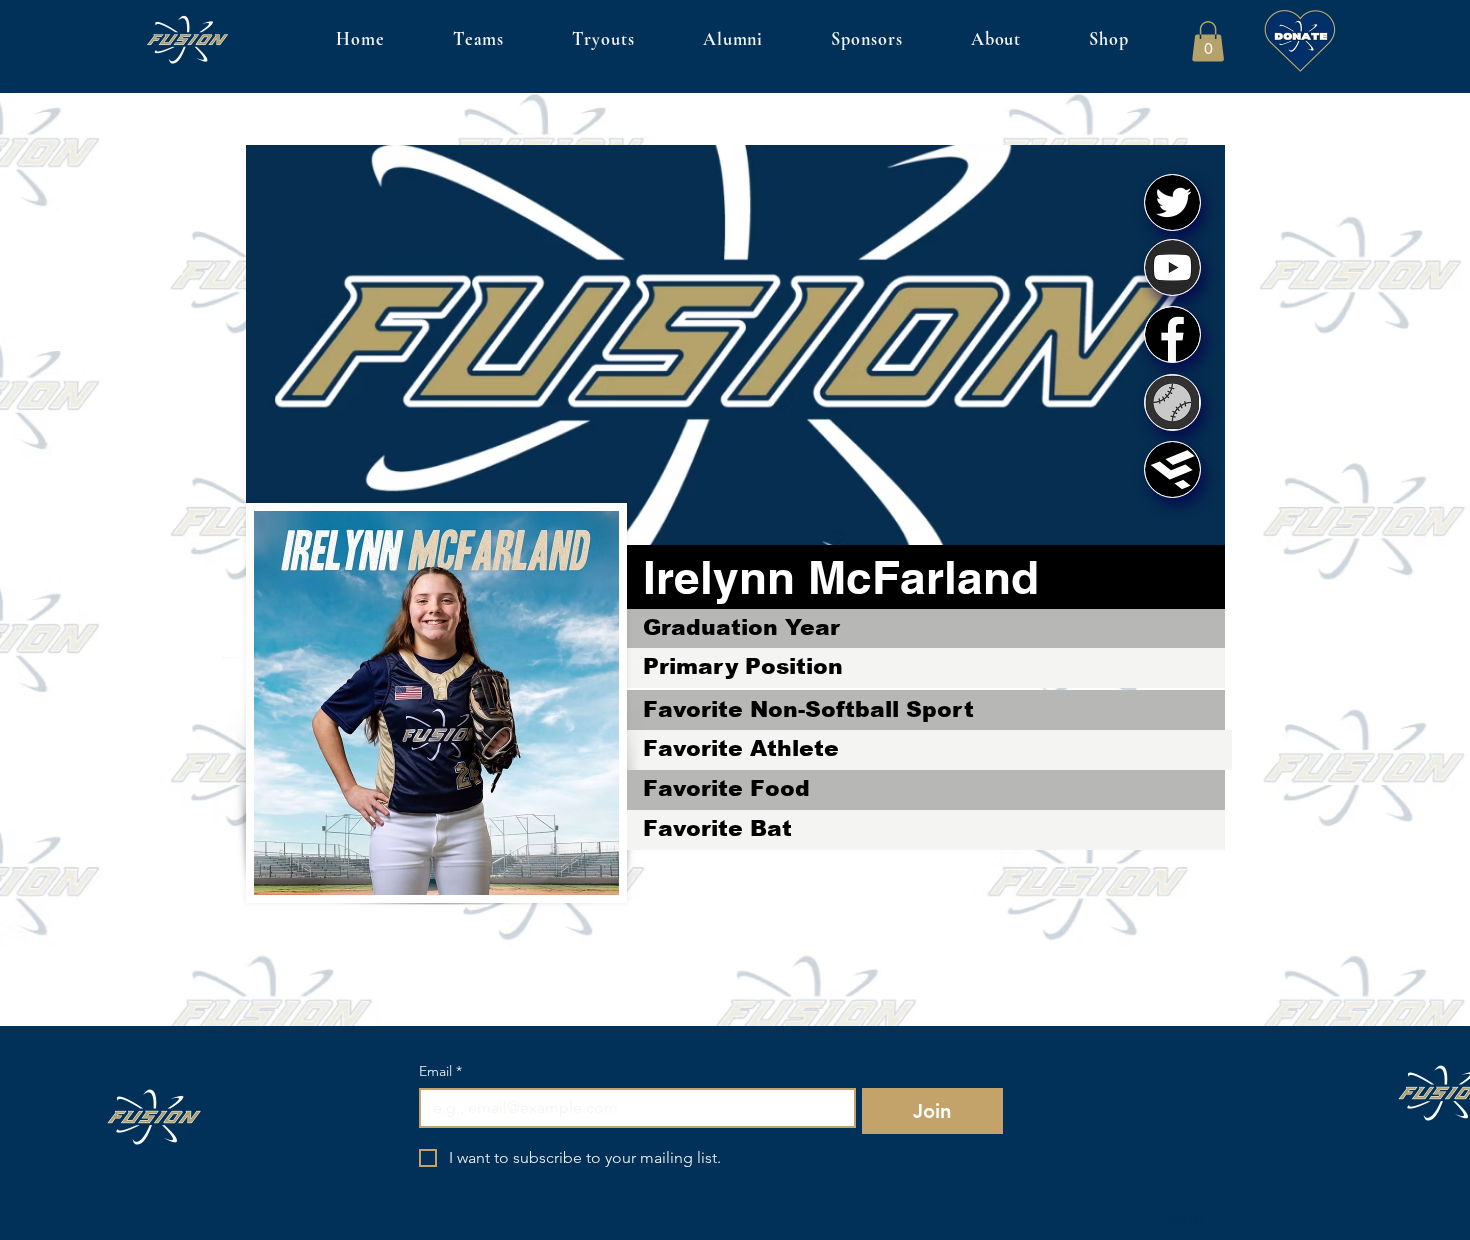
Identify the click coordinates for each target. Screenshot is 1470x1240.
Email (440, 1071)
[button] (1208, 41)
